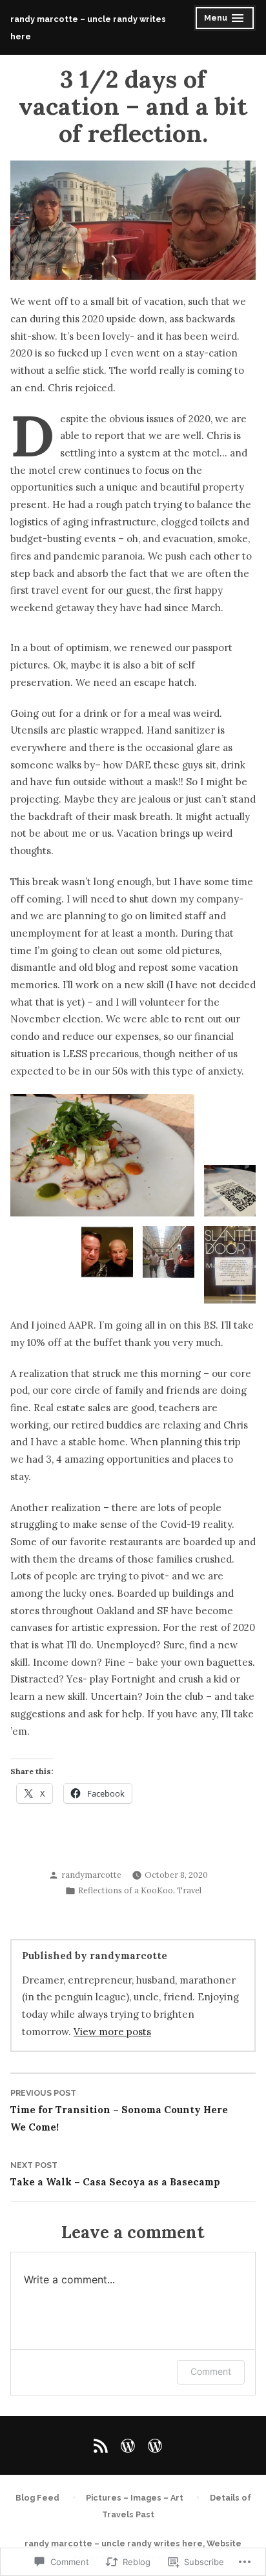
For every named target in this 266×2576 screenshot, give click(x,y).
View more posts (112, 2032)
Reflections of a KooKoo (126, 1890)
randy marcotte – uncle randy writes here (114, 2543)
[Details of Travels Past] (152, 2446)
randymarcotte (91, 1875)
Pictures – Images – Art (135, 2498)
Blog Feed (37, 2498)
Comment (211, 2371)
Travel (189, 1890)
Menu (226, 20)
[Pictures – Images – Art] (128, 2446)
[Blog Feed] (103, 2446)
